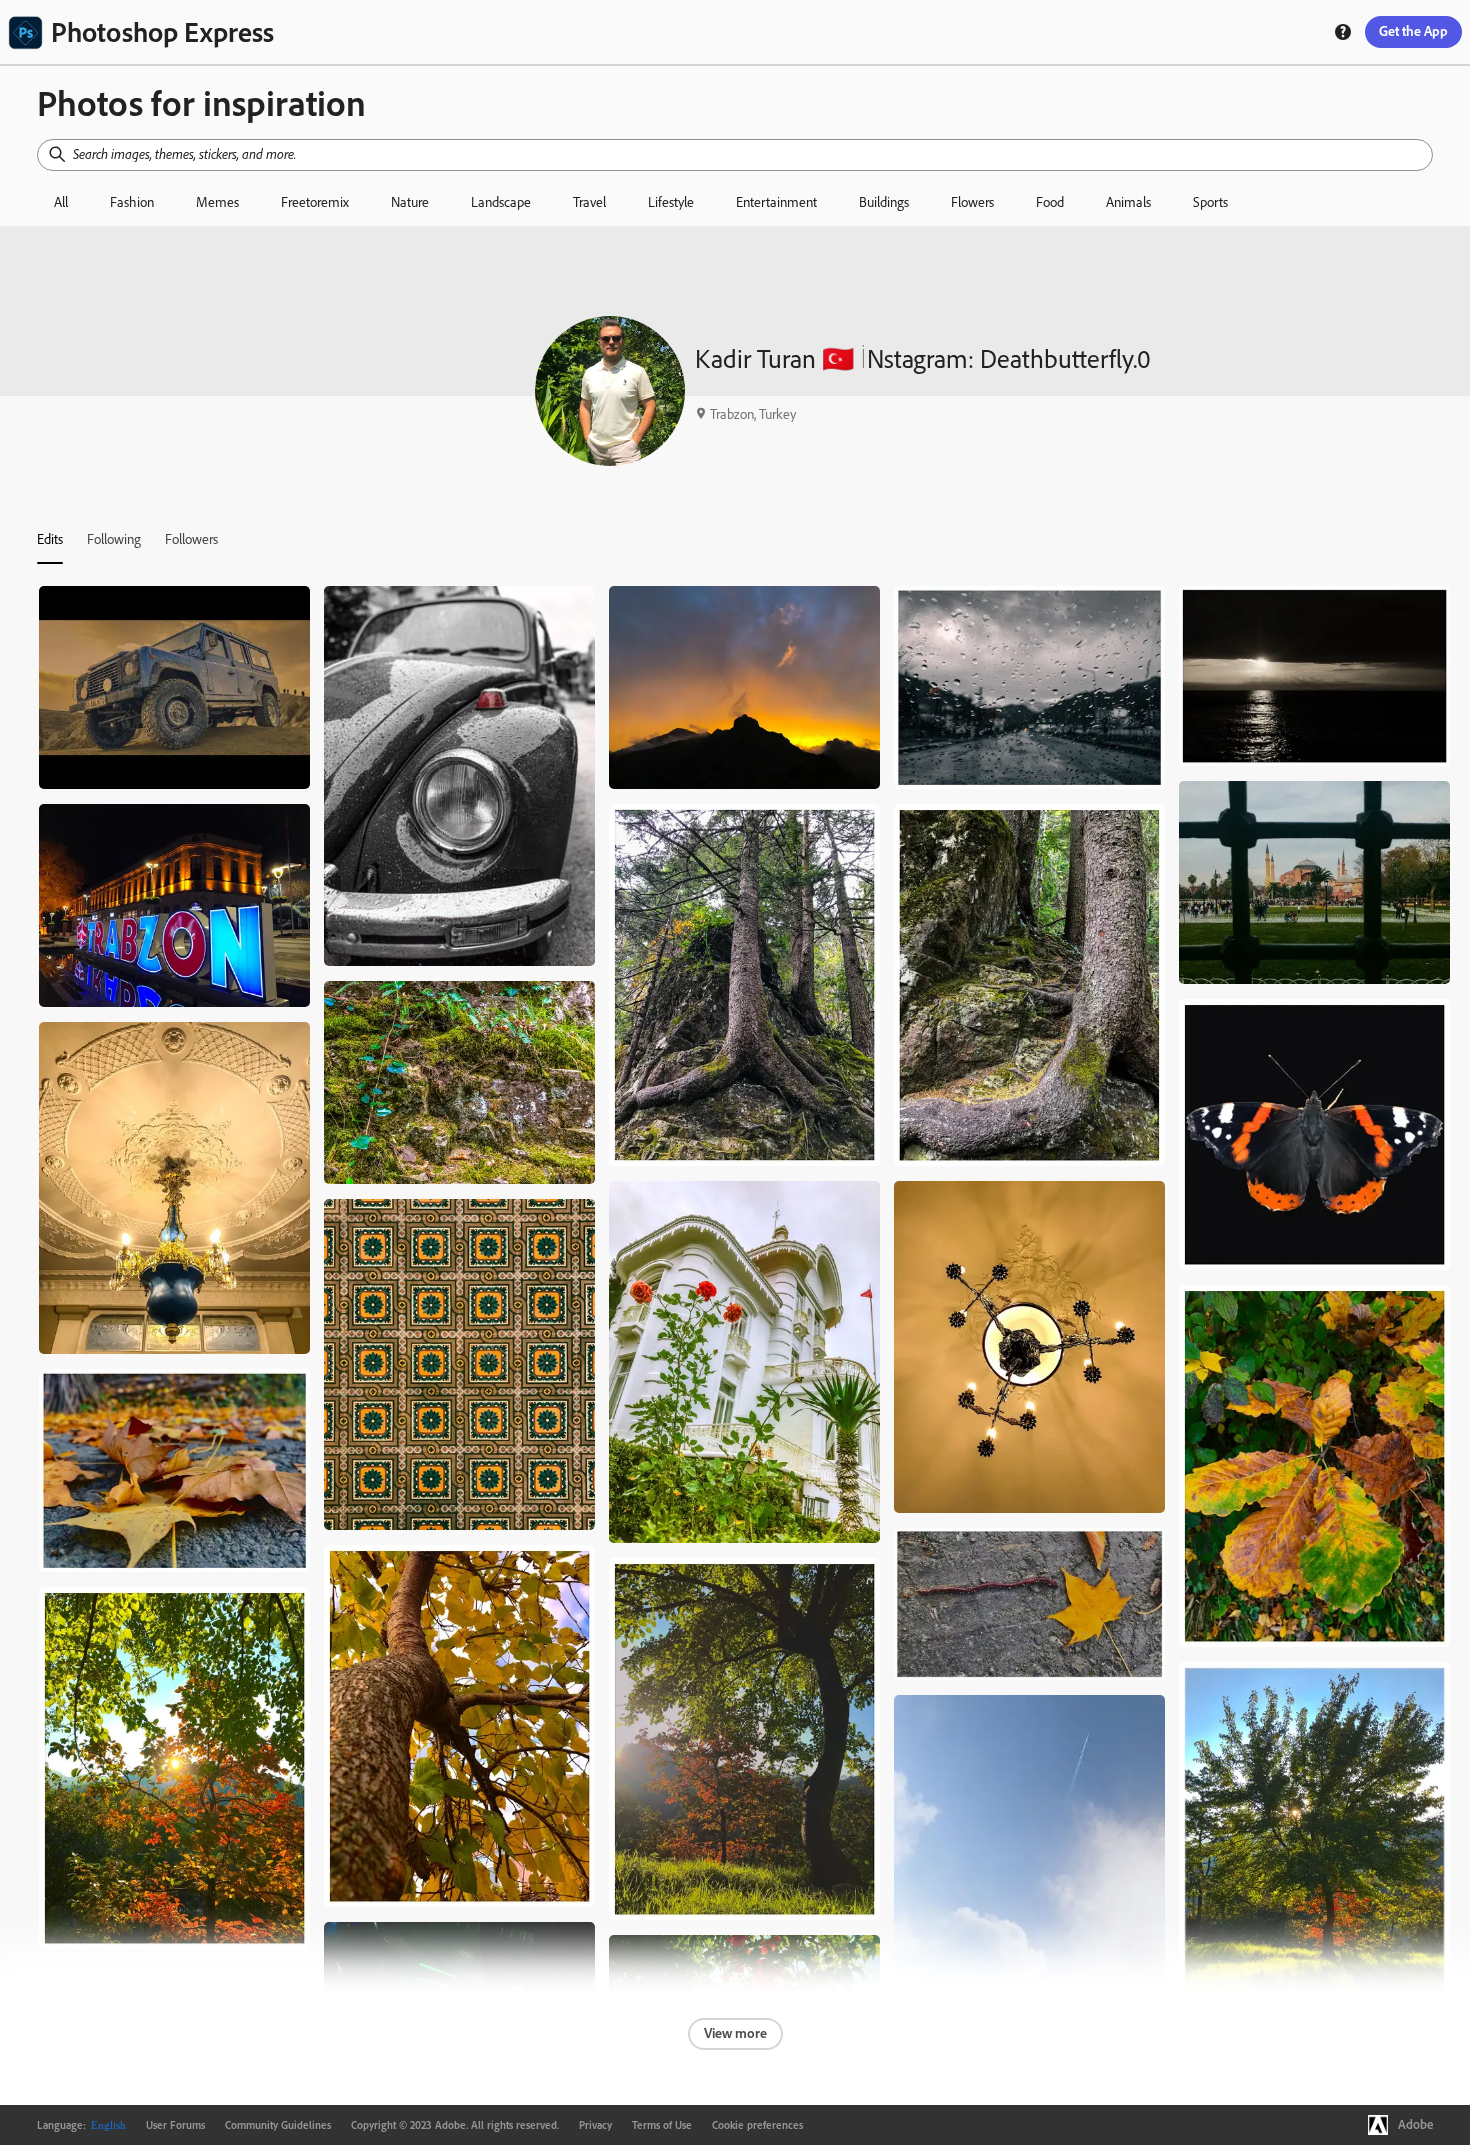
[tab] (50, 539)
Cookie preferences (757, 2125)
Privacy (595, 2125)
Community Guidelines (278, 2125)
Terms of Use (662, 2125)
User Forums (175, 2125)
